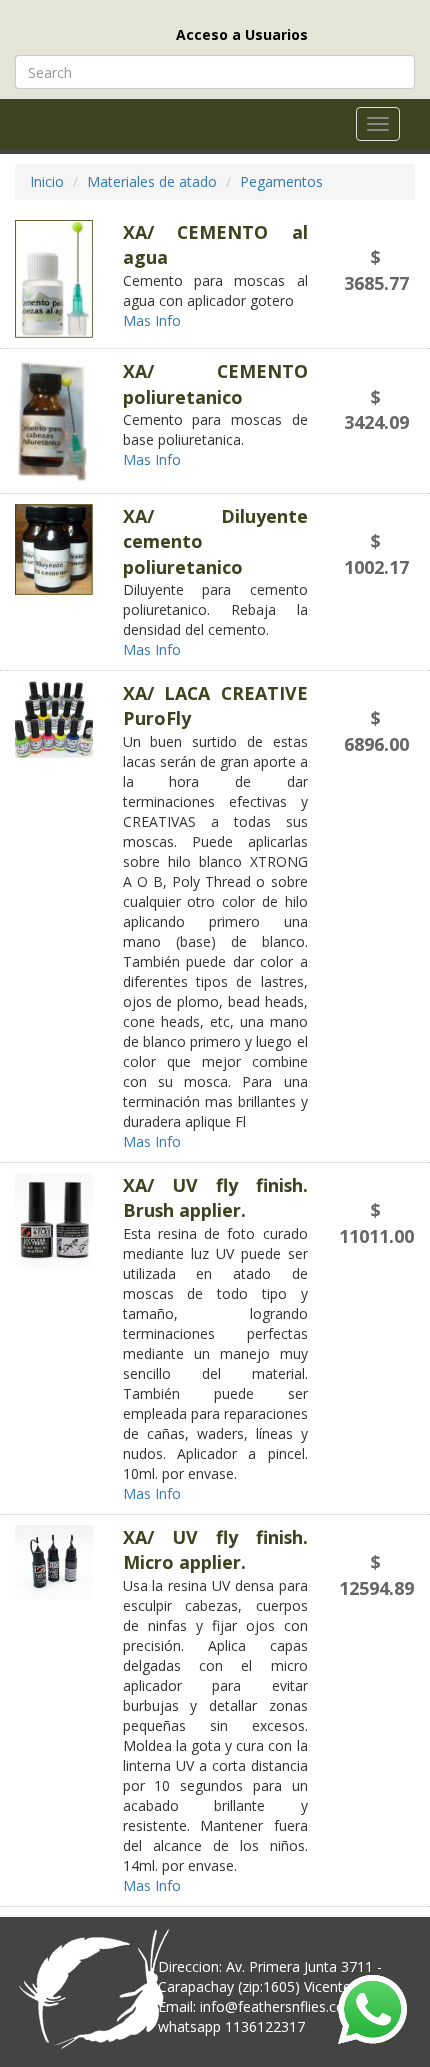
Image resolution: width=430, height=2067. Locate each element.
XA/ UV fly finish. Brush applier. (215, 1197)
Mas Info (154, 320)
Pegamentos (281, 181)
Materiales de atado (152, 181)
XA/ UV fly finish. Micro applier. (215, 1549)
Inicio (47, 181)
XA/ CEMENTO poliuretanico (215, 383)
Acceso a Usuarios (242, 34)
